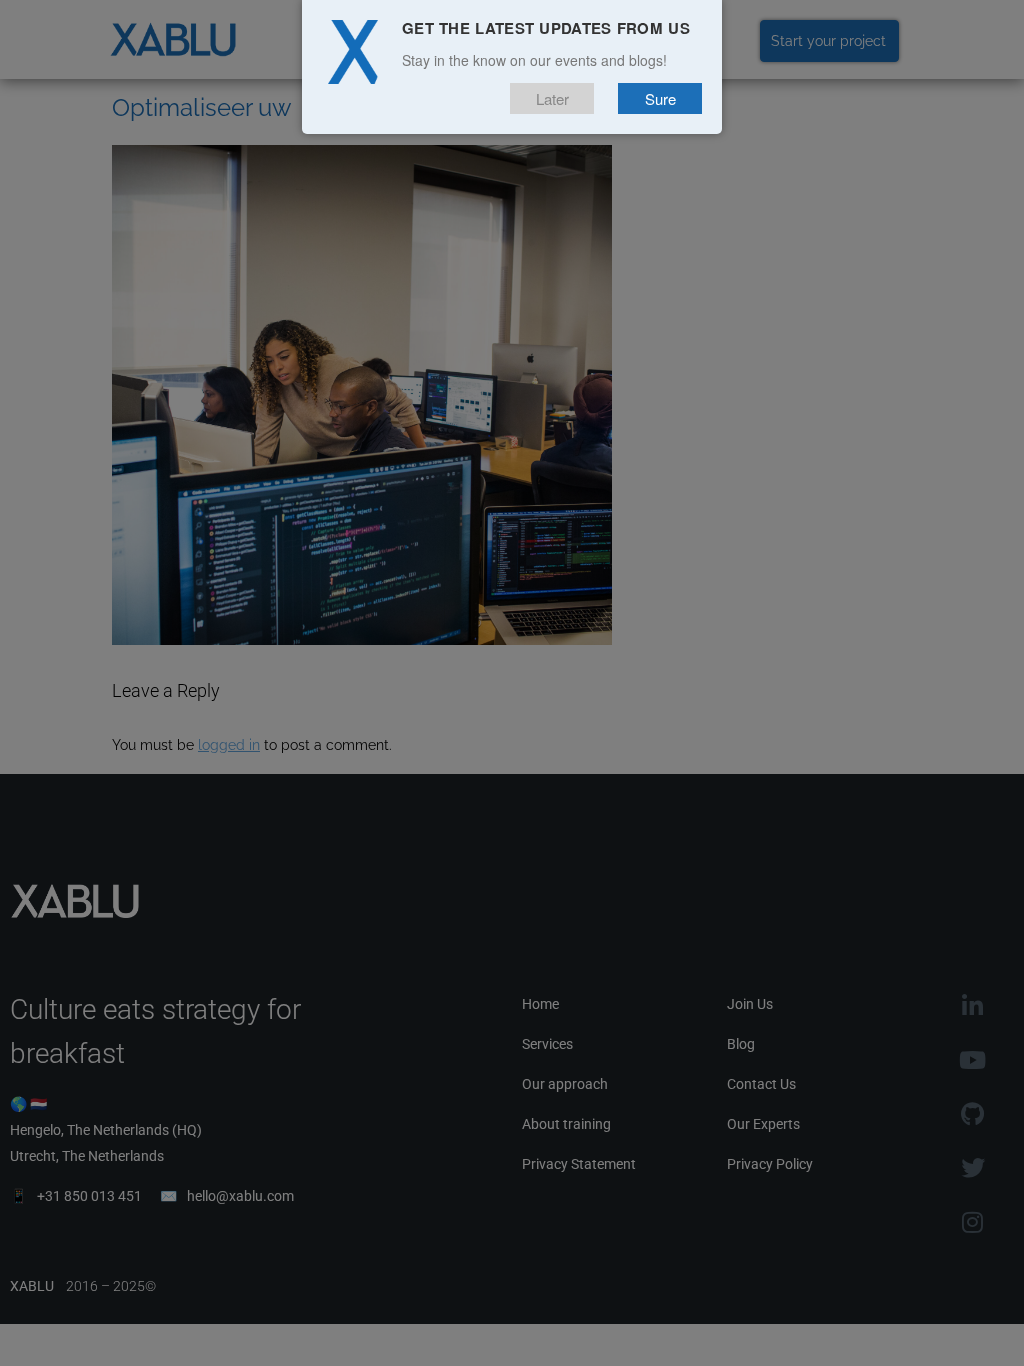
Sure (660, 98)
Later (552, 98)
